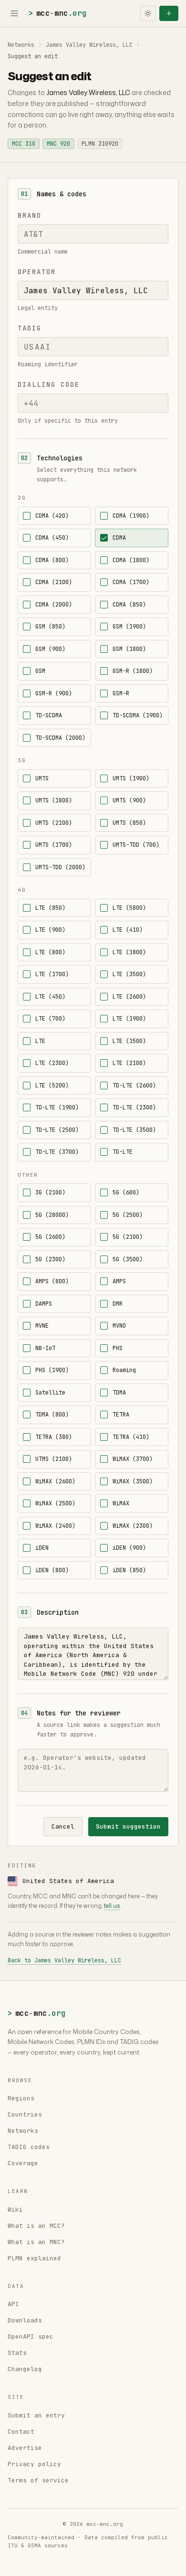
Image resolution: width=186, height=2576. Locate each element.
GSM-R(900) (54, 693)
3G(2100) (50, 1192)
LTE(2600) (129, 997)
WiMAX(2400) (55, 1526)
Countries (25, 2114)
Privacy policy (34, 2464)
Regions (21, 2098)
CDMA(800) (52, 560)
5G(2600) (50, 1237)
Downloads (25, 2320)
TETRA (121, 1415)
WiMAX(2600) (55, 1481)
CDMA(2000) (54, 605)
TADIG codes (29, 2147)
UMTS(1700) (54, 845)
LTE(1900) (129, 1019)
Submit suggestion (128, 1826)
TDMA (119, 1393)
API (13, 2304)
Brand (30, 215)
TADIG (30, 328)
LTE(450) (50, 997)
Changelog (25, 2369)
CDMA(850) (129, 605)
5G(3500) (128, 1259)
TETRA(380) (54, 1437)
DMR (118, 1304)
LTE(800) (50, 952)
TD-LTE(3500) (134, 1130)
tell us (112, 1906)
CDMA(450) (52, 538)
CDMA (119, 538)
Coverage (23, 2163)
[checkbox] (27, 516)
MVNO (119, 1326)
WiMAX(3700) (133, 1459)
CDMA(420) (52, 516)
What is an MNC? (36, 2242)
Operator (37, 272)
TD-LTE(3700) (57, 1152)
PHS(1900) (52, 1370)
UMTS (42, 778)
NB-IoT (45, 1348)
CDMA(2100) (54, 582)
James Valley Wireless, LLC (89, 45)
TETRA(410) (131, 1437)
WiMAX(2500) (55, 1503)
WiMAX (121, 1503)
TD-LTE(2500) (57, 1130)
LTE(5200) (52, 1086)
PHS (118, 1348)
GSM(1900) (129, 627)
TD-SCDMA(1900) (138, 715)
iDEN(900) (129, 1548)
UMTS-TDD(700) (136, 845)
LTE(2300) (52, 1063)
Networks (21, 45)
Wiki (15, 2209)
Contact (21, 2432)
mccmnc (57, 13)
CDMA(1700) (131, 582)
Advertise (25, 2448)
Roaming (124, 1370)
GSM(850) (50, 627)
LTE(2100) (129, 1063)
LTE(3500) (129, 974)
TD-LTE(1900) (57, 1107)
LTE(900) (50, 930)
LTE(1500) (129, 1041)
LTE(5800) (129, 908)
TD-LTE (123, 1152)
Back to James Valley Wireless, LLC (64, 1960)
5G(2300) (50, 1259)
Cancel (63, 1826)
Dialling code (48, 384)
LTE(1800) (129, 952)
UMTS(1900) (131, 778)
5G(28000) (52, 1215)
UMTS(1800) (54, 800)
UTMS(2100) (54, 1459)
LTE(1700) (52, 974)
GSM (40, 671)
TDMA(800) (52, 1415)
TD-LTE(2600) (134, 1086)
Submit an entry (36, 2415)
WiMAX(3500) (133, 1481)
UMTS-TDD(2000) (60, 867)
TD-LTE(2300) (134, 1107)
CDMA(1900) (131, 516)
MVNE (42, 1326)
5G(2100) (128, 1237)
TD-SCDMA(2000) (60, 738)
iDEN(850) (129, 1570)
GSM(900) (50, 649)
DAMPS (44, 1304)
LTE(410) (128, 930)
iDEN (42, 1548)
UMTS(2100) (54, 823)
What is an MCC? (36, 2226)
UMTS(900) (129, 800)
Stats (17, 2353)
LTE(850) (50, 908)
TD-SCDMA (49, 715)
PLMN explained (34, 2258)
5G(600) (126, 1192)
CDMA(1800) (131, 560)
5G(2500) (128, 1215)
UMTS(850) (129, 823)
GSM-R (121, 693)
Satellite (50, 1393)
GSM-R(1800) (133, 671)
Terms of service (38, 2480)
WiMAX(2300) (133, 1526)
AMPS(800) (52, 1281)
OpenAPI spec (31, 2336)
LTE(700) (50, 1019)
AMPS (119, 1281)
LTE (40, 1041)
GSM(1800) (129, 649)
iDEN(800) (52, 1570)
